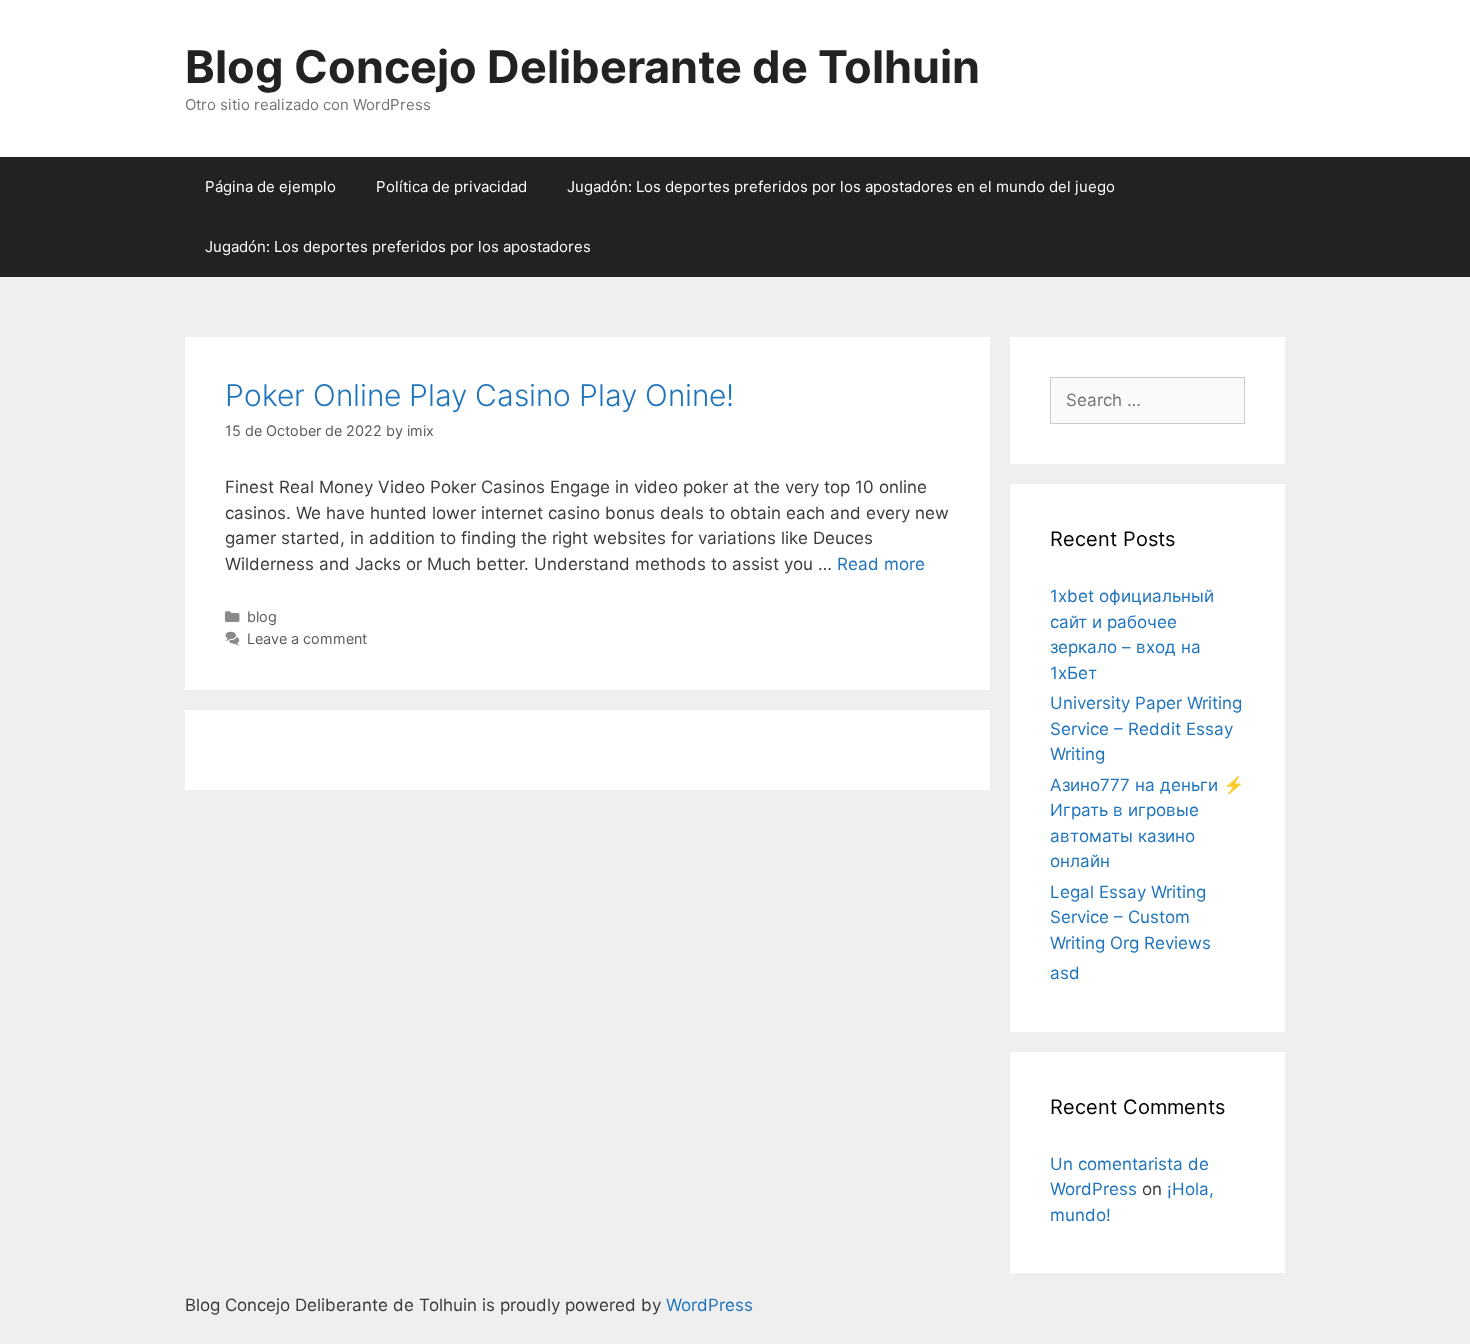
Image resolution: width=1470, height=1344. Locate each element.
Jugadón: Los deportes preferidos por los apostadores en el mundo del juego (841, 186)
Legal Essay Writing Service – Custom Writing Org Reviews (1130, 917)
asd (1065, 973)
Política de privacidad (451, 186)
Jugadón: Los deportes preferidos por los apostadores (398, 246)
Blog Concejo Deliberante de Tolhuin (582, 66)
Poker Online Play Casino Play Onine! (479, 395)
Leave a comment (307, 638)
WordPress (709, 1305)
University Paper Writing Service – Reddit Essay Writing (1146, 728)
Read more (881, 564)
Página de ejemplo (270, 186)
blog (262, 616)
